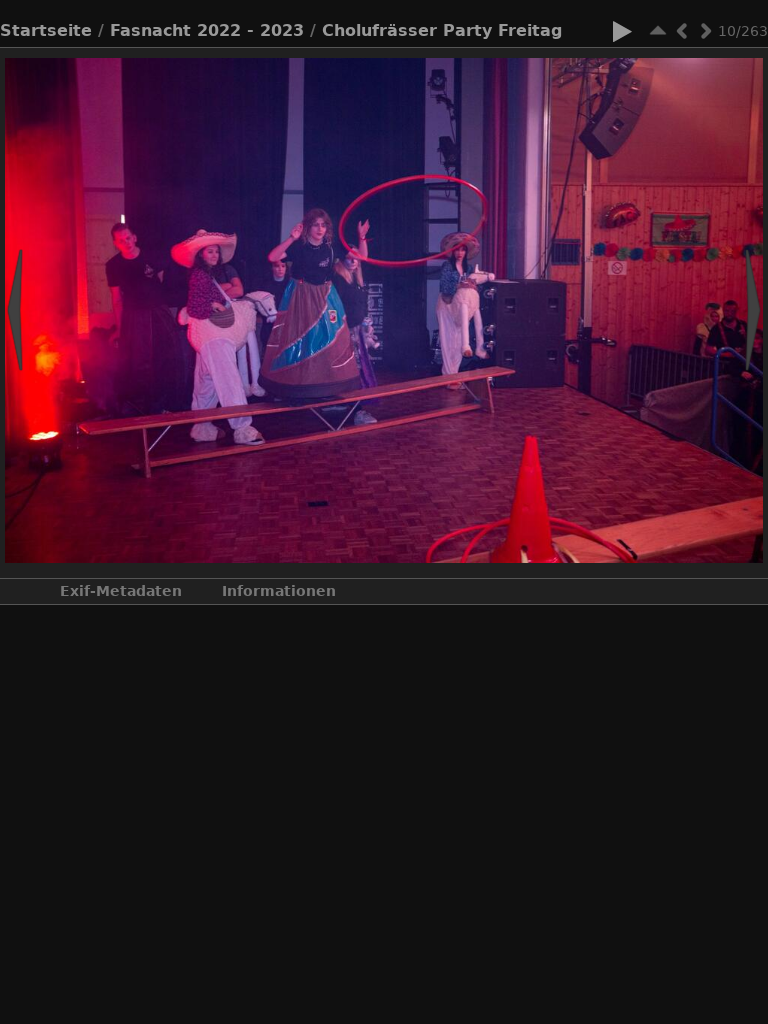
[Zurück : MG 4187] (682, 30)
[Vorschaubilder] (658, 30)
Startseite (46, 30)
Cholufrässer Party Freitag (442, 30)
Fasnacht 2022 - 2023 (207, 30)
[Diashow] (622, 35)
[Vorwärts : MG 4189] (706, 30)
